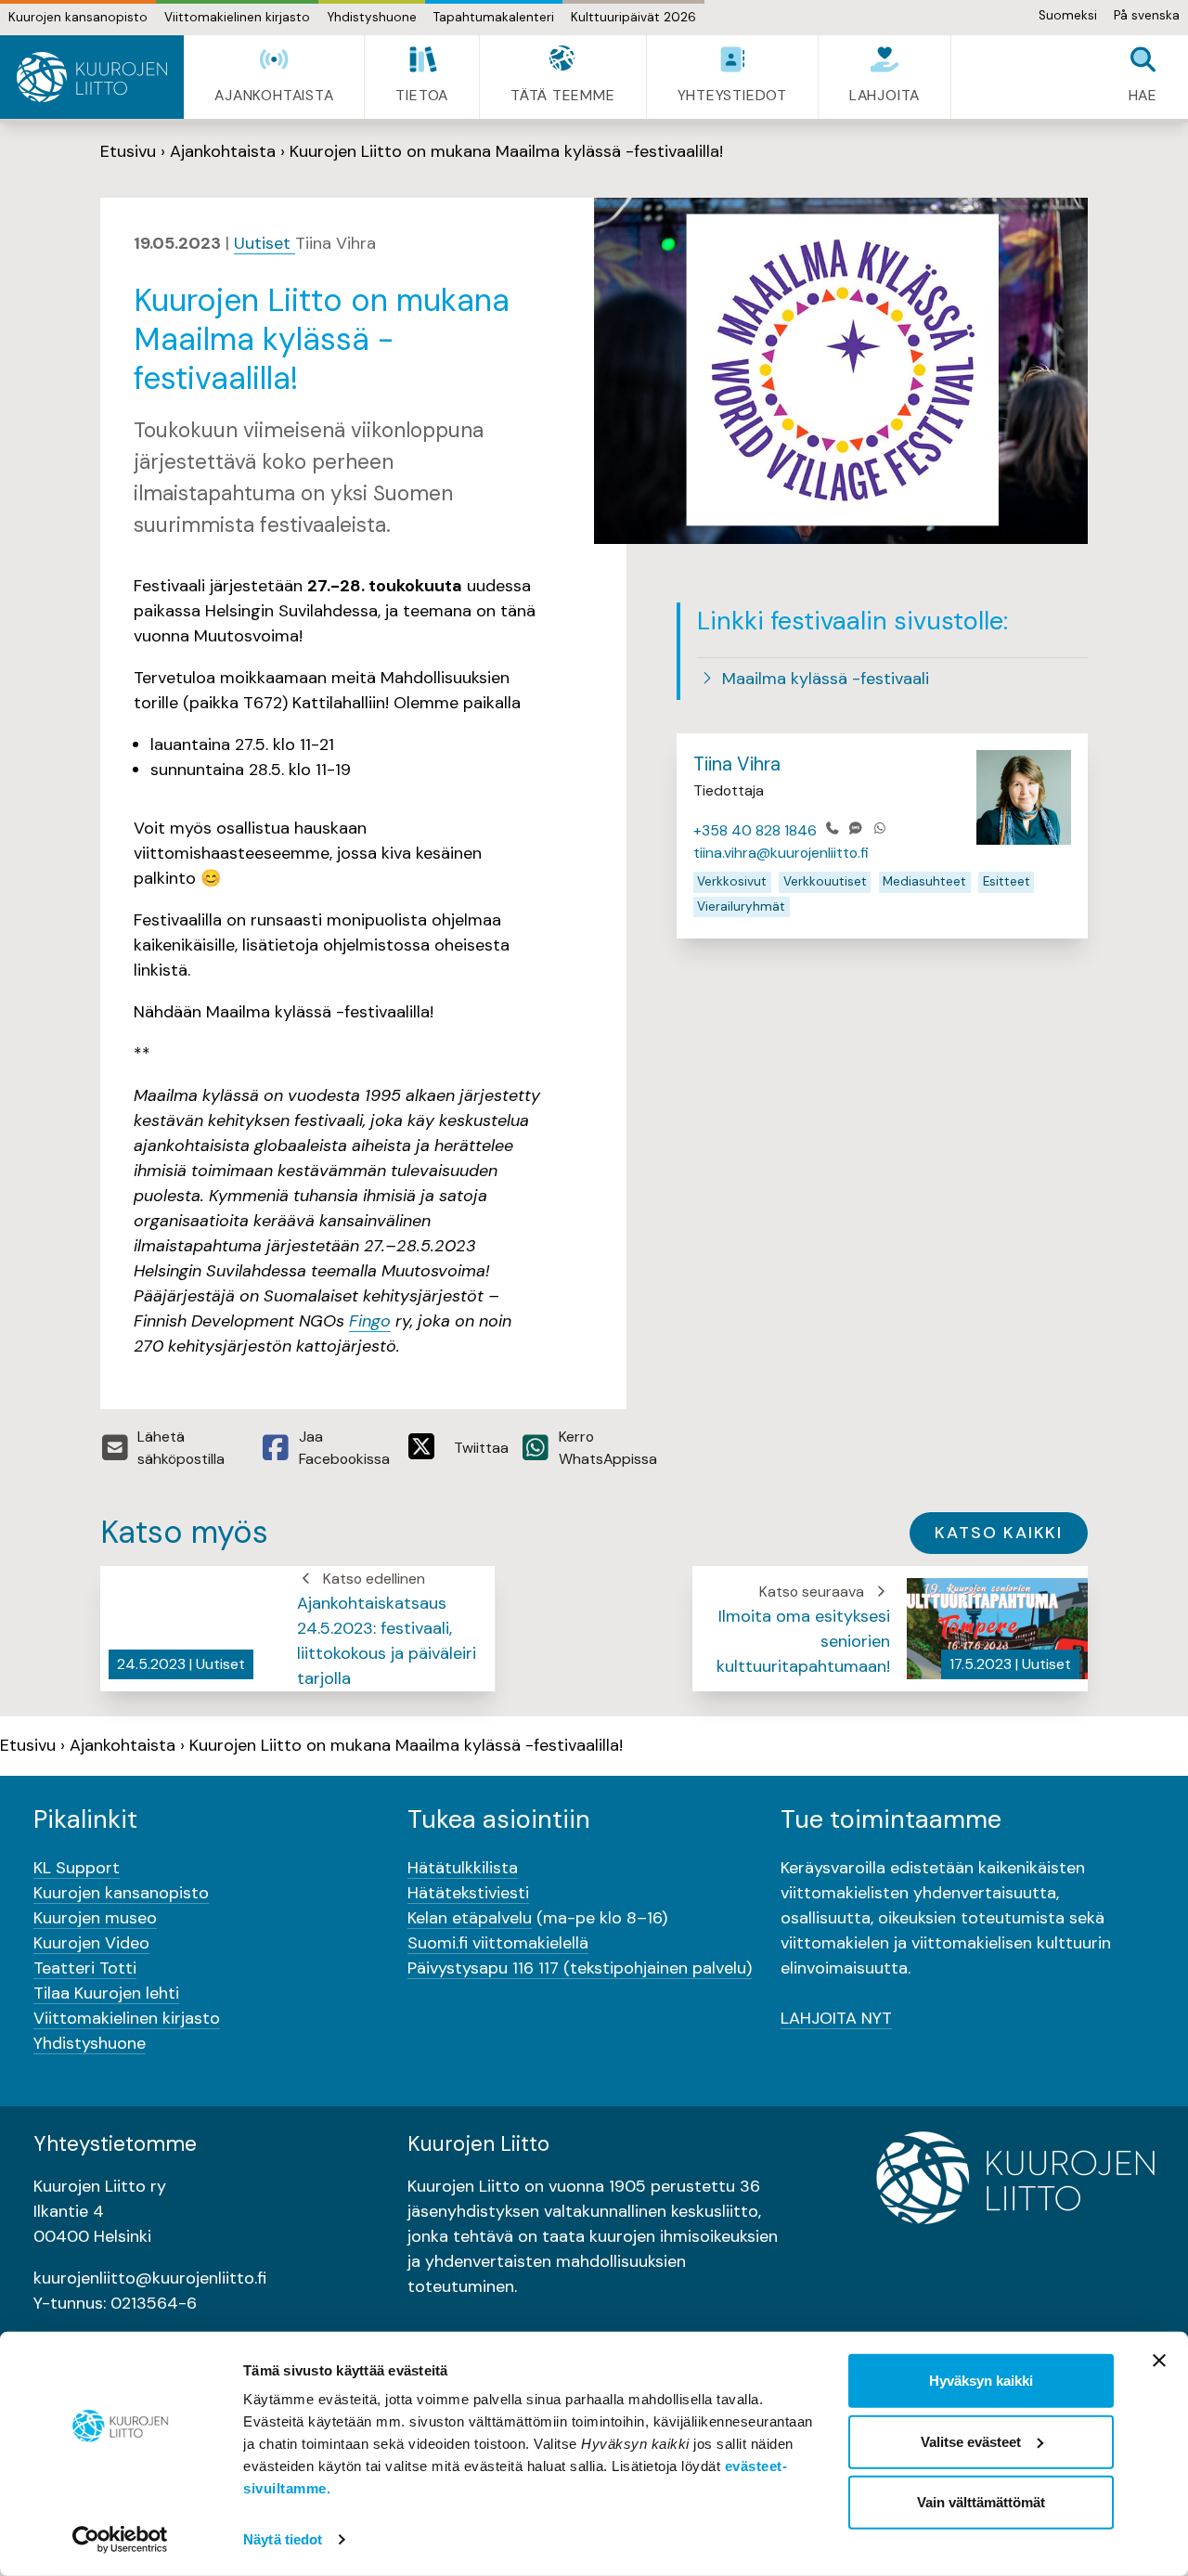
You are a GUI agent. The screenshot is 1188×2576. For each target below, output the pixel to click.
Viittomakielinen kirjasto (237, 17)
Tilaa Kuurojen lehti (106, 1993)
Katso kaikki (999, 1533)
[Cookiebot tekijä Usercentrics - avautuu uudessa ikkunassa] (120, 2540)
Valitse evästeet (971, 2441)
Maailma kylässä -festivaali (823, 679)
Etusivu (128, 151)
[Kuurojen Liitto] (92, 77)
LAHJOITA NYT (836, 2018)
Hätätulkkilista (463, 1868)
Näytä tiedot (283, 2539)
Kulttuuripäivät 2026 (633, 17)
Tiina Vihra (737, 764)
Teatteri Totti (85, 1968)
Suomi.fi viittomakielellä (498, 1943)
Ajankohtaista (223, 151)
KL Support (77, 1868)
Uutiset (265, 243)
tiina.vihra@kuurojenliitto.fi (781, 853)
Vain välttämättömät (981, 2502)
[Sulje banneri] (1159, 2361)
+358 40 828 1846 (755, 830)
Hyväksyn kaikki (981, 2381)
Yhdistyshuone (372, 17)
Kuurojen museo (95, 1918)
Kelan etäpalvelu (470, 1918)
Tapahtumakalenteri (494, 17)
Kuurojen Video (91, 1943)
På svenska (1147, 15)
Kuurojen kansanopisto (78, 17)
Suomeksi (1068, 15)
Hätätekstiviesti (468, 1893)
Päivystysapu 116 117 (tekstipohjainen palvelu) (580, 1968)
